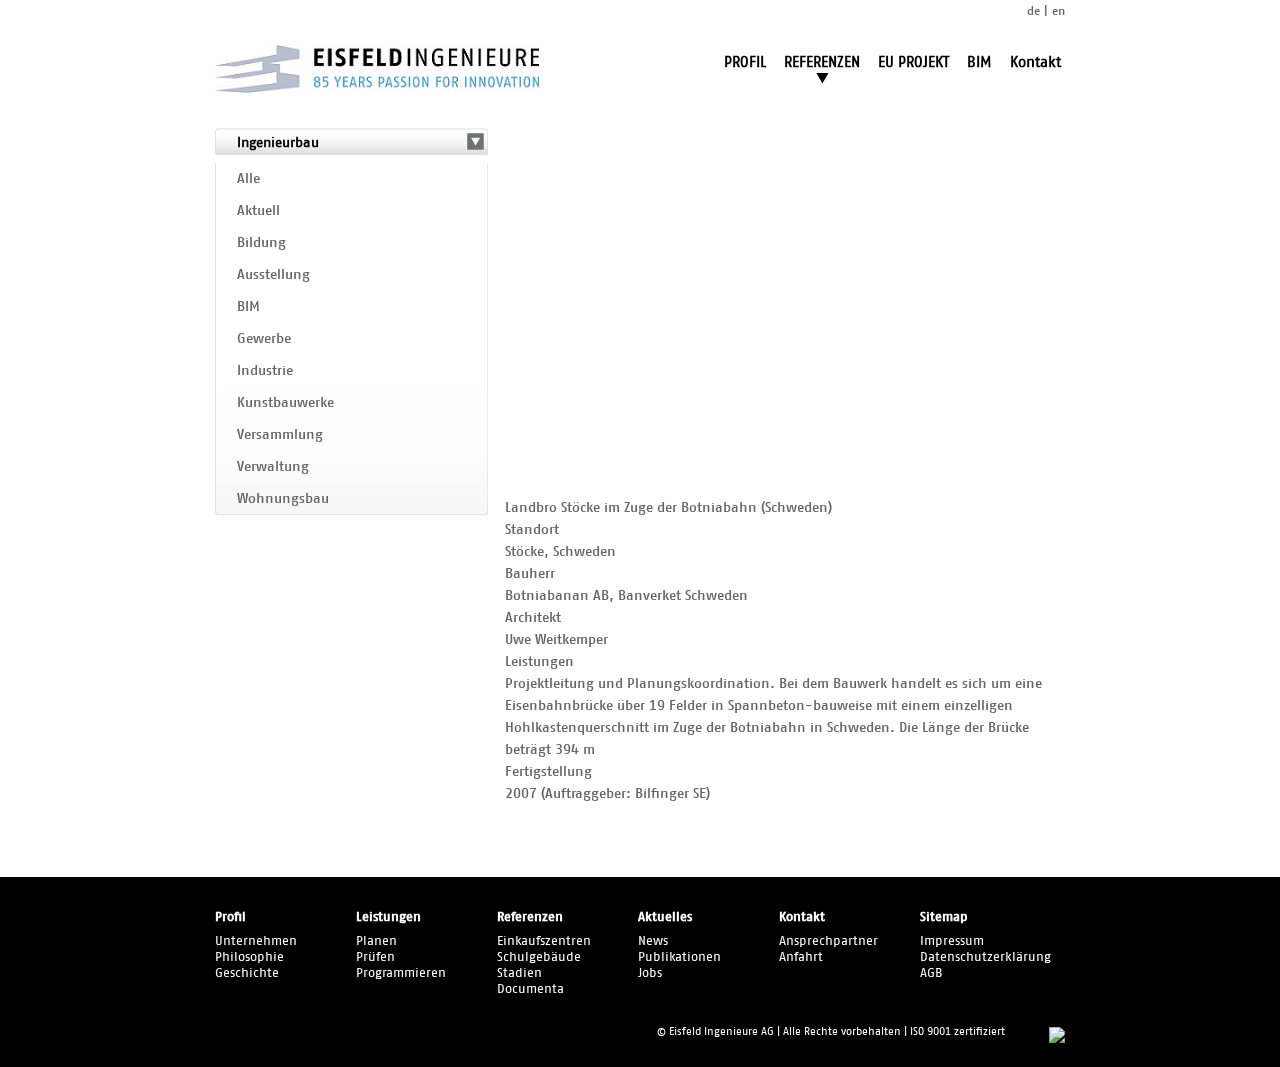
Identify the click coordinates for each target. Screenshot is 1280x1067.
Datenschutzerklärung (985, 957)
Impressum (952, 941)
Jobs (650, 973)
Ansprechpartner (828, 941)
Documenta (530, 989)
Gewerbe (264, 339)
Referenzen (530, 917)
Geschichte (247, 973)
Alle (248, 179)
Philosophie (249, 957)
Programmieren (401, 973)
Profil (230, 917)
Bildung (261, 243)
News (653, 941)
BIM (979, 62)
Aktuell (258, 211)
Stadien (519, 973)
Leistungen (388, 917)
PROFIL (745, 62)
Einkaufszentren (544, 941)
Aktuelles (665, 917)
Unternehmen (256, 941)
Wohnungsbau (283, 499)
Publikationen (679, 957)
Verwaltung (273, 467)
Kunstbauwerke (285, 403)
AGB (931, 973)
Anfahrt (801, 957)
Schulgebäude (539, 957)
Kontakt (1035, 62)
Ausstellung (273, 275)
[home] (377, 89)
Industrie (265, 371)
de (1033, 11)
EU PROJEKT (913, 62)
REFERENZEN (822, 62)
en (1058, 11)
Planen (376, 941)
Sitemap (944, 917)
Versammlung (280, 435)
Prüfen (375, 957)
